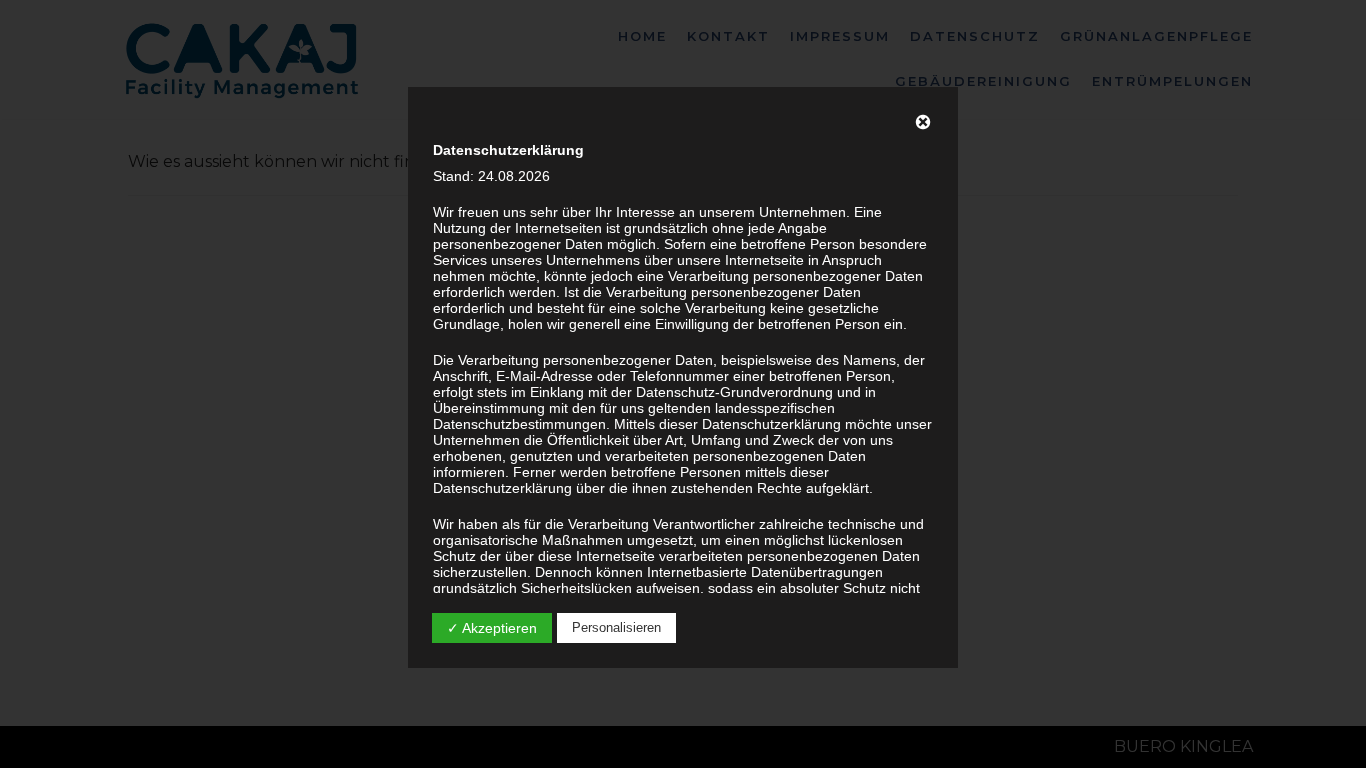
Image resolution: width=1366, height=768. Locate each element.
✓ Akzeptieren (492, 628)
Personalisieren (616, 627)
